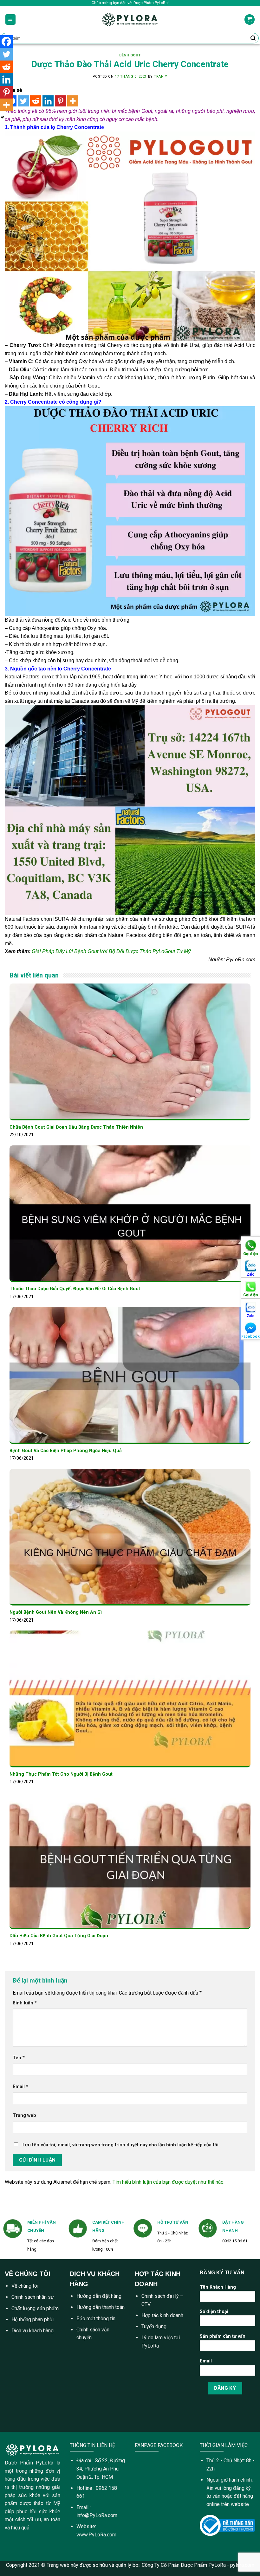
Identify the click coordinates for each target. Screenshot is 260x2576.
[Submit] (253, 38)
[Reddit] (36, 101)
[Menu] (11, 19)
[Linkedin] (48, 101)
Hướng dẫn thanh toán (101, 2307)
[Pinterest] (60, 101)
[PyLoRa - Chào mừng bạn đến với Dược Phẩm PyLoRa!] (130, 19)
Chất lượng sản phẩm (35, 2308)
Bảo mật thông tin (96, 2319)
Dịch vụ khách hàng (32, 2331)
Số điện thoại (214, 2312)
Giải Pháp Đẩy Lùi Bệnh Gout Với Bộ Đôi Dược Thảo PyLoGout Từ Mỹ (111, 951)
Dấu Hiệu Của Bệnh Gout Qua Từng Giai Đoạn (59, 1936)
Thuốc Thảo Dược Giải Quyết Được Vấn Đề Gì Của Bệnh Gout (75, 1289)
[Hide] (3, 117)
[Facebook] (6, 42)
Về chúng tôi (25, 2286)
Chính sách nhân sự (33, 2297)
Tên (19, 2058)
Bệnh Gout (130, 55)
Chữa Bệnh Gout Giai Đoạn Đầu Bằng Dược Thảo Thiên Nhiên (76, 1127)
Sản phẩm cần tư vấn (223, 2336)
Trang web (24, 2115)
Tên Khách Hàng (218, 2287)
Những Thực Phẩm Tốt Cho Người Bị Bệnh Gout (61, 1774)
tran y (160, 77)
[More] (73, 101)
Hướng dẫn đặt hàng (99, 2296)
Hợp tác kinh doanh (162, 2315)
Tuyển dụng (154, 2326)
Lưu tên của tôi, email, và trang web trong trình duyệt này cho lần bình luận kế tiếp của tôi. (121, 2145)
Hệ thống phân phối (32, 2320)
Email (20, 2087)
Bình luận (25, 2003)
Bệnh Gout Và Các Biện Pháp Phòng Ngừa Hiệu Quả (66, 1451)
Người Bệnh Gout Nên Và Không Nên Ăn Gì (56, 1612)
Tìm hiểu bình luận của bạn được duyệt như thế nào (168, 2182)
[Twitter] (23, 101)
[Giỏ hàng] (250, 19)
